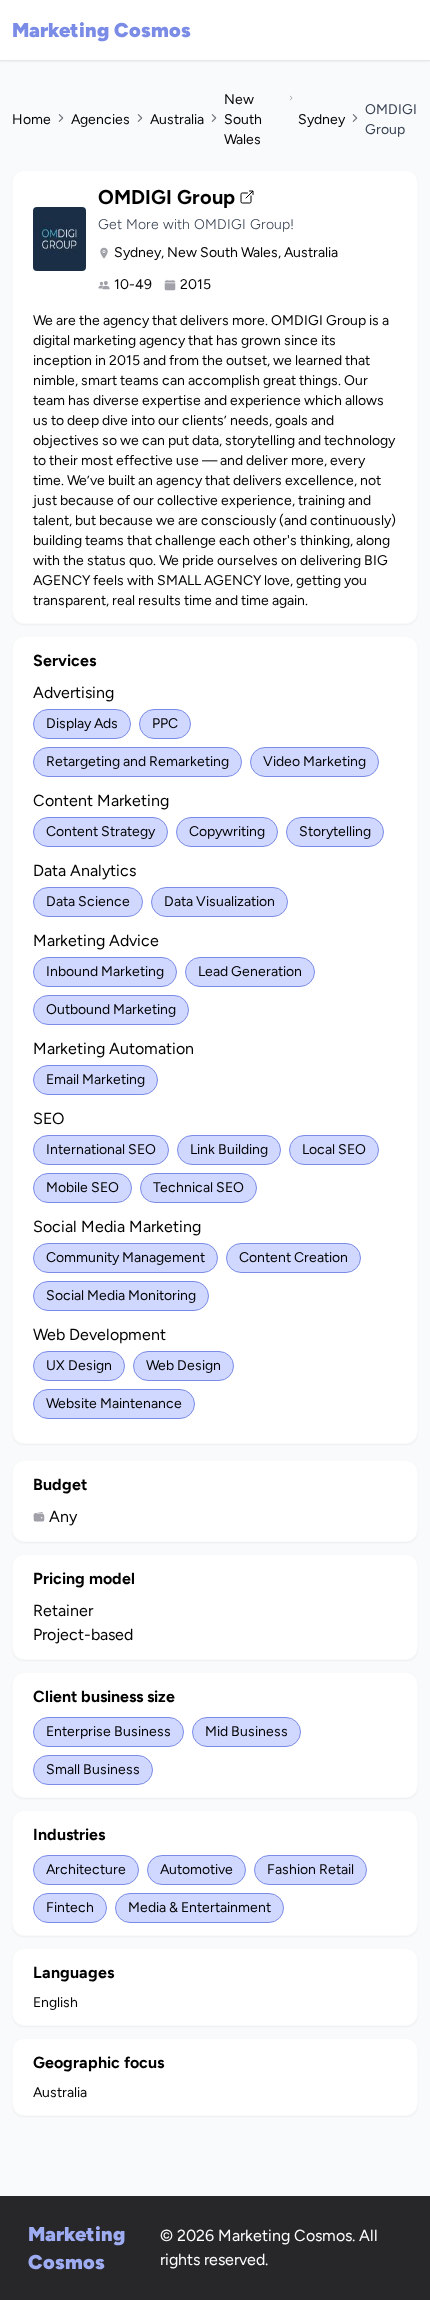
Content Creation (293, 1257)
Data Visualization (219, 901)
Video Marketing (314, 761)
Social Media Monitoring (121, 1295)
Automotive (196, 1869)
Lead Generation (250, 971)
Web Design (183, 1365)
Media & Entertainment (199, 1907)
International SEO (101, 1149)
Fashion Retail (310, 1869)
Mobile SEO (82, 1187)
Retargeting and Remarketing (137, 761)
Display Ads (82, 723)
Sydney (321, 119)
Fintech (70, 1907)
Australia (177, 119)
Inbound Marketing (105, 971)
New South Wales (243, 119)
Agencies (100, 119)
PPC (165, 723)
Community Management (125, 1257)
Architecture (86, 1869)
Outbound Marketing (111, 1009)
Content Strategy (100, 831)
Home (31, 119)
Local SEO (334, 1149)
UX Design (79, 1365)
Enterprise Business (108, 1731)
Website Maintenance (114, 1403)
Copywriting (227, 831)
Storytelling (335, 831)
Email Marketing (95, 1079)
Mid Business (246, 1731)
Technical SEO (198, 1187)
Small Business (93, 1769)
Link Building (229, 1149)
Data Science (88, 901)
